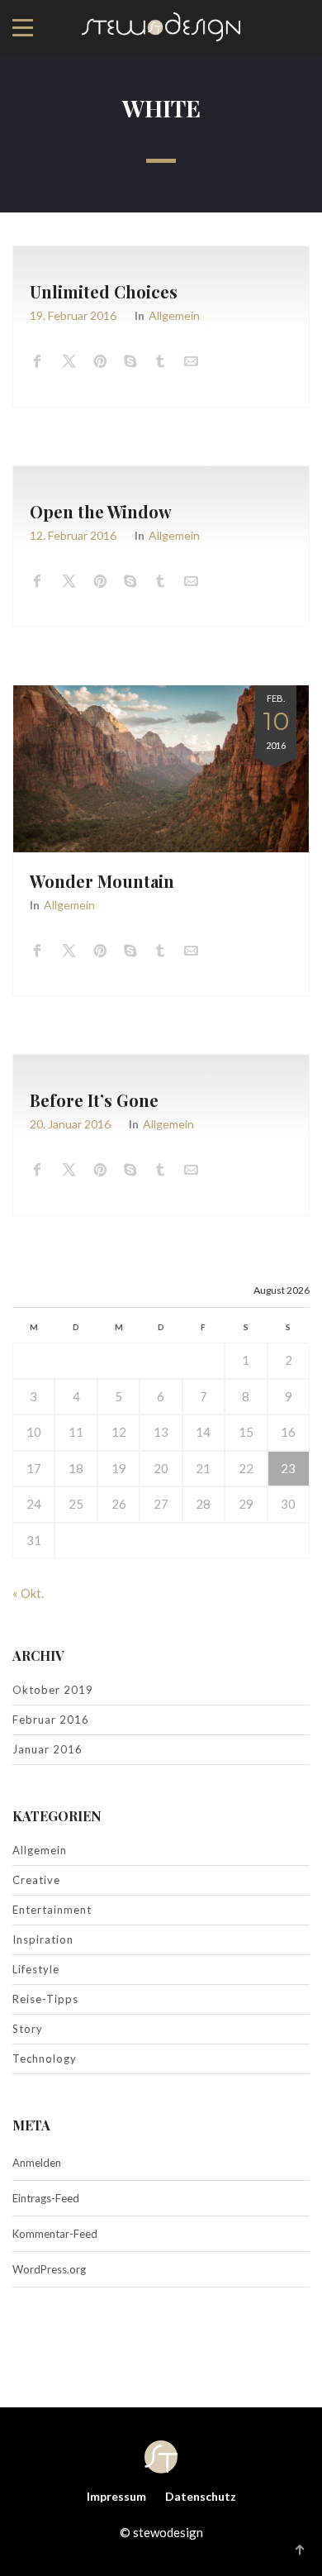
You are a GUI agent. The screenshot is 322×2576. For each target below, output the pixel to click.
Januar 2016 (47, 1749)
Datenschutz (201, 2496)
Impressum (116, 2496)
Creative (36, 1880)
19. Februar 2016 (73, 315)
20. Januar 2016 (70, 1124)
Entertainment (52, 1910)
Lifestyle (36, 1969)
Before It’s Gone (94, 1100)
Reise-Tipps (45, 1999)
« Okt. (28, 1593)
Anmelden (37, 2163)
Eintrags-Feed (46, 2198)
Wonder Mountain (102, 881)
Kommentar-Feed (55, 2234)
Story (28, 2029)
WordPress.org (49, 2269)
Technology (45, 2058)
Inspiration (43, 1939)
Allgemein (174, 315)
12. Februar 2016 (73, 535)
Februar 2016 (51, 1720)
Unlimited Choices (104, 291)
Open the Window (101, 511)
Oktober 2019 (53, 1690)
